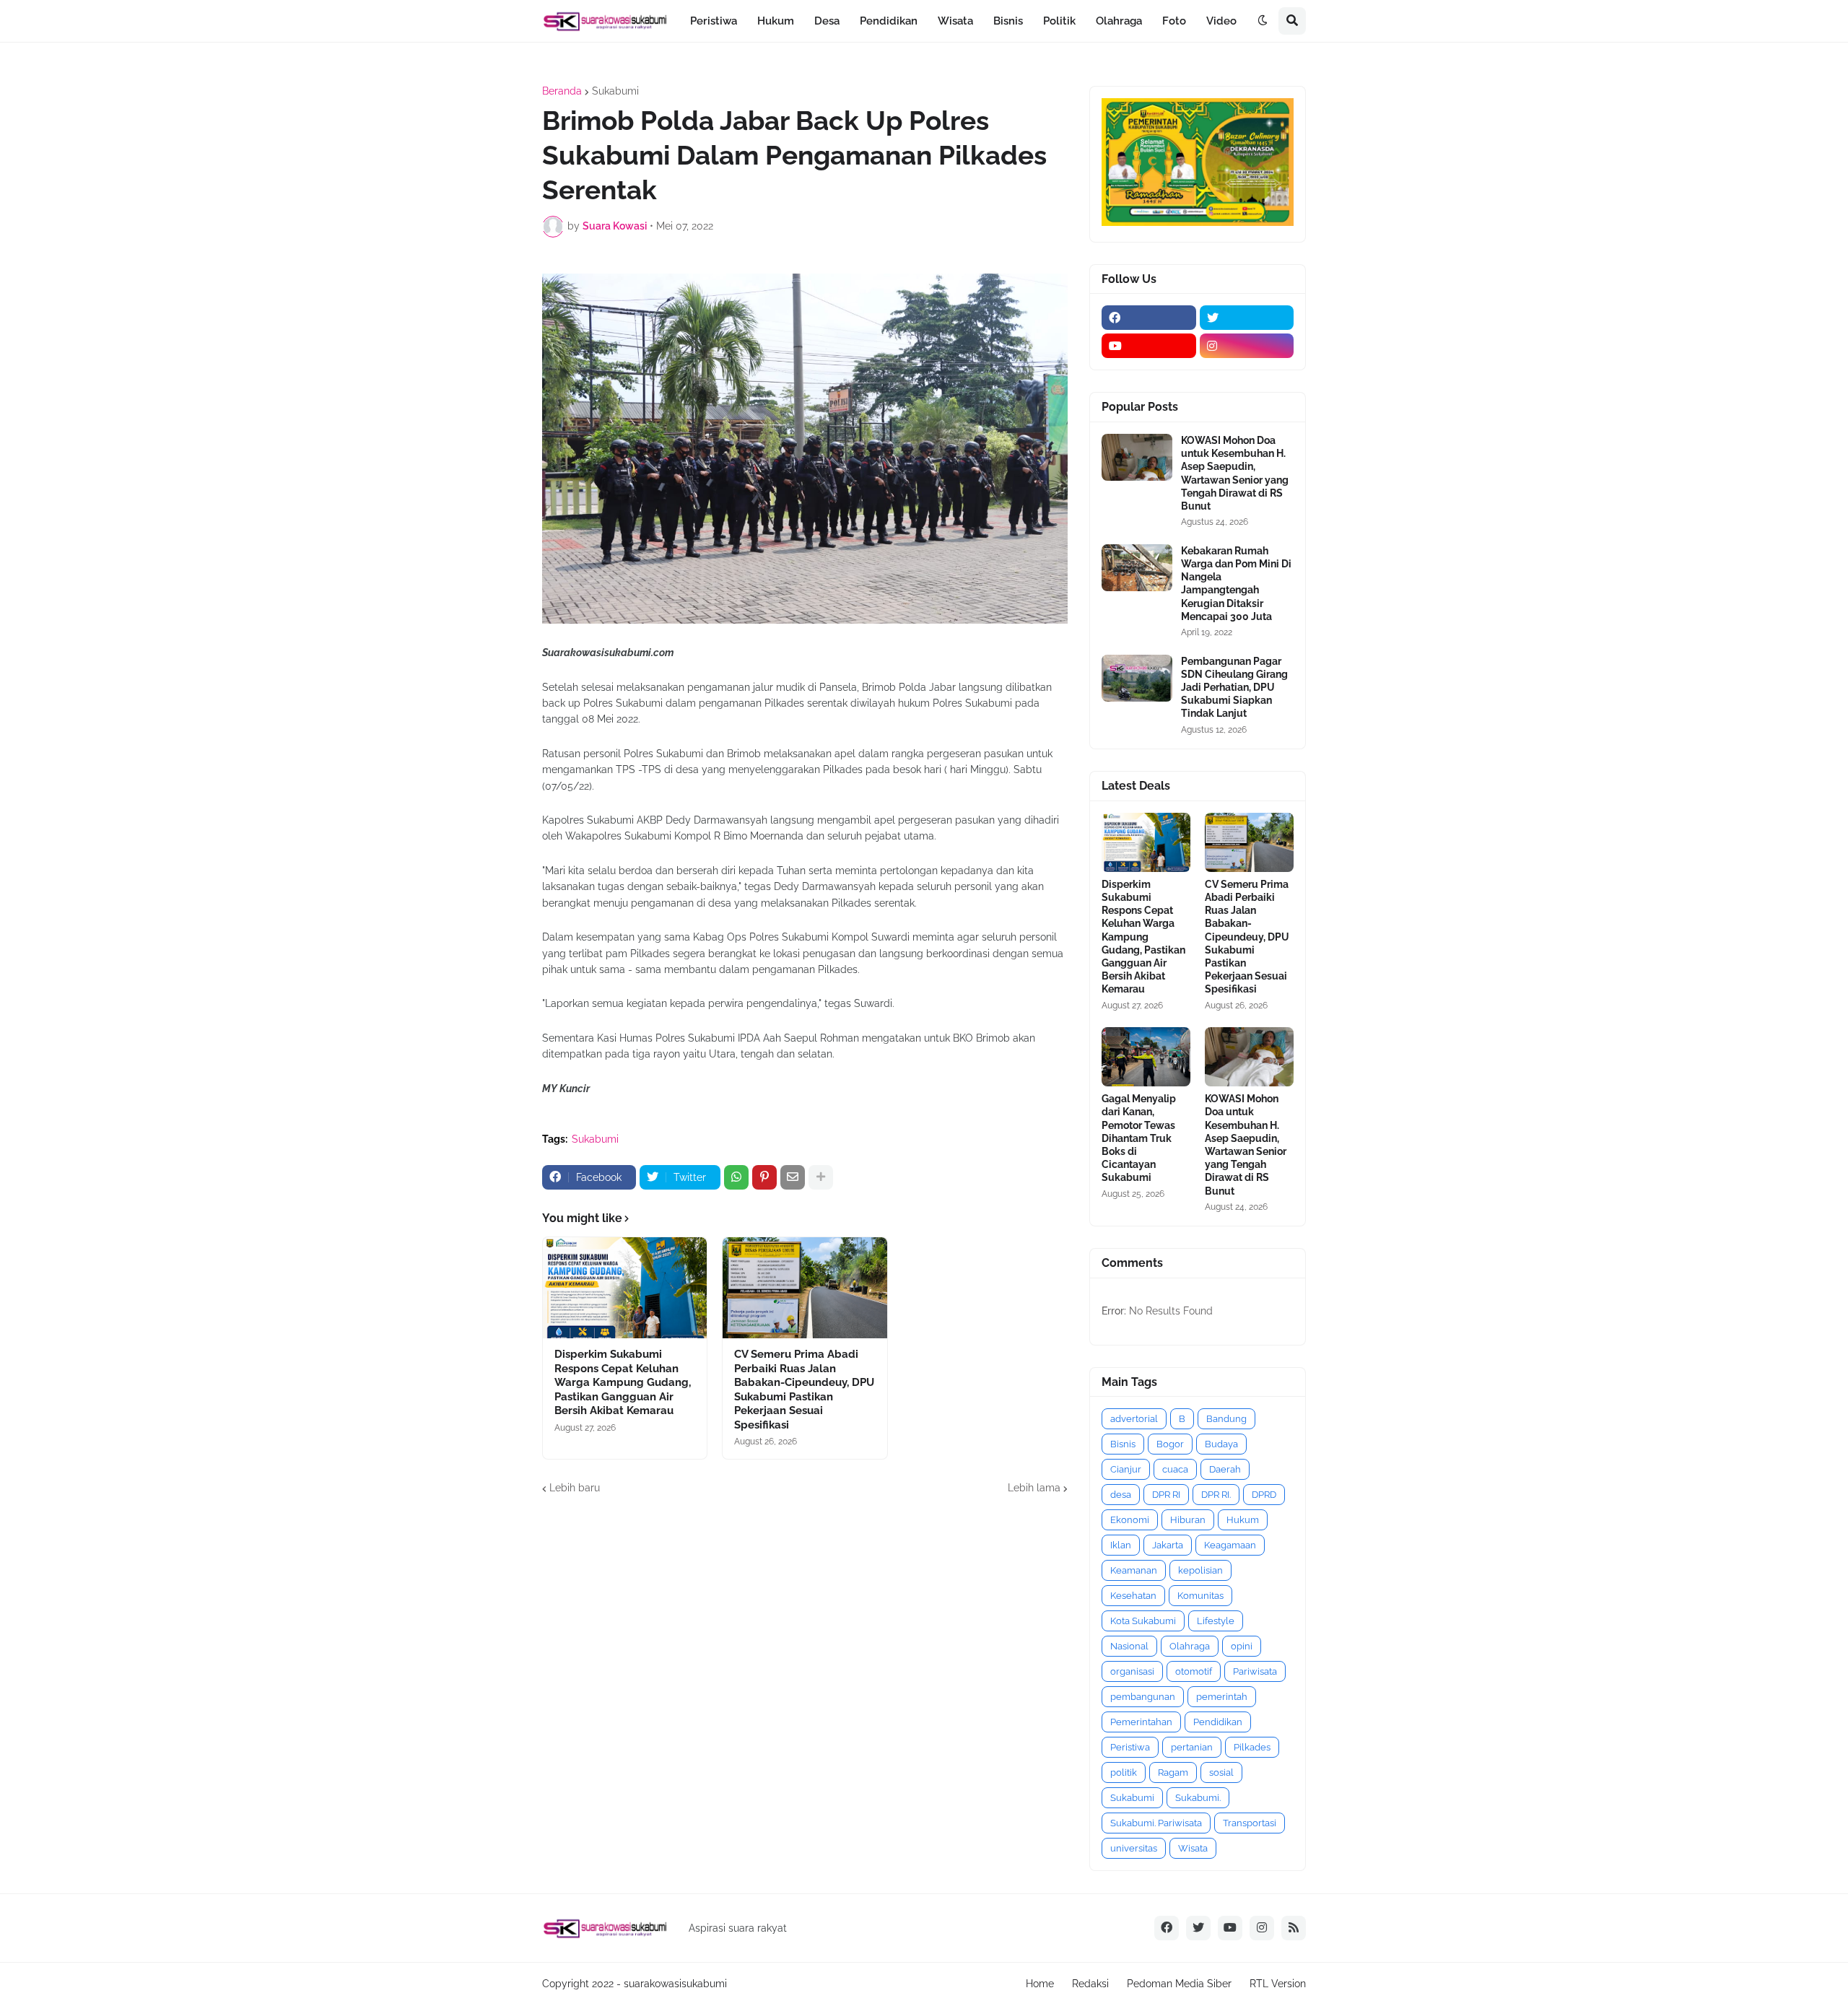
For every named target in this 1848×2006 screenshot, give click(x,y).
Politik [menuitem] (1059, 21)
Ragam (1173, 1772)
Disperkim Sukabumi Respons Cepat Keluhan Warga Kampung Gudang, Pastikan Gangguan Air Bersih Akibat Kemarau (623, 1382)
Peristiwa (1130, 1747)
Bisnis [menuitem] (1008, 21)
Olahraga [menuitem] (1119, 21)
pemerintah (1222, 1697)
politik (1124, 1772)
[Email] (793, 1177)
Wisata (1193, 1848)
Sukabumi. (1198, 1798)
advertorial (1134, 1419)
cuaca (1175, 1469)
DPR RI (1166, 1495)
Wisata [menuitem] (955, 21)
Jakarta (1168, 1545)
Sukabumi (615, 91)
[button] (1263, 21)
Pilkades (1252, 1747)
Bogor (1170, 1444)
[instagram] (1247, 346)
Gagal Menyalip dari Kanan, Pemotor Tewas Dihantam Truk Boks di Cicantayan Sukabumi (1139, 1138)
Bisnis (1123, 1444)
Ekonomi (1130, 1520)
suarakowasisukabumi (675, 1984)
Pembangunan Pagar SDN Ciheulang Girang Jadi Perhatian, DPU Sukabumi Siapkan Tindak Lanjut (1234, 688)
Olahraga (1190, 1646)
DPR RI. (1216, 1495)
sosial (1221, 1772)
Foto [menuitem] (1174, 21)
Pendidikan (1218, 1722)
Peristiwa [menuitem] (714, 21)
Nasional (1129, 1646)
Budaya (1221, 1444)
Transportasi (1250, 1823)
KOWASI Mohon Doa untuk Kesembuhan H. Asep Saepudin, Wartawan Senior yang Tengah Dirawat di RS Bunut (1235, 473)
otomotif (1194, 1671)
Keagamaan (1230, 1545)
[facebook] (1149, 318)
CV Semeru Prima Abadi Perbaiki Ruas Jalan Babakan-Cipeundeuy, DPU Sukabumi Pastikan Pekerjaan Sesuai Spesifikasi (804, 1390)
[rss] (1294, 1928)
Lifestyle (1216, 1621)
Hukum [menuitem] (776, 21)
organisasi (1132, 1671)
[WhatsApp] (736, 1177)
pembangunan (1143, 1697)
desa (1121, 1495)
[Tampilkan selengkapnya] (821, 1177)
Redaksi (1090, 1984)
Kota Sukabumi (1143, 1621)
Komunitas (1200, 1596)
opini (1242, 1646)
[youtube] (1149, 346)
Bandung (1226, 1419)
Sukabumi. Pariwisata (1156, 1823)
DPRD (1264, 1495)
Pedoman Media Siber (1179, 1984)
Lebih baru (575, 1488)
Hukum (1243, 1520)
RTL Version (1278, 1984)
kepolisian (1200, 1570)
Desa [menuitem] (827, 21)
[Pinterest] (764, 1177)
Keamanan (1134, 1570)
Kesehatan (1133, 1596)
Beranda (562, 91)
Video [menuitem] (1221, 21)
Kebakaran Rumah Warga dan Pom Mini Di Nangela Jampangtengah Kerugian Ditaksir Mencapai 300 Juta (1236, 584)
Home (1040, 1984)
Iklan (1121, 1545)
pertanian (1192, 1747)
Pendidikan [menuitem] (889, 21)
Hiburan (1188, 1520)
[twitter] (1247, 318)
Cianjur (1126, 1469)
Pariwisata (1255, 1671)
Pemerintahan (1141, 1722)
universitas (1134, 1848)
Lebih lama (1034, 1488)
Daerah (1225, 1469)
